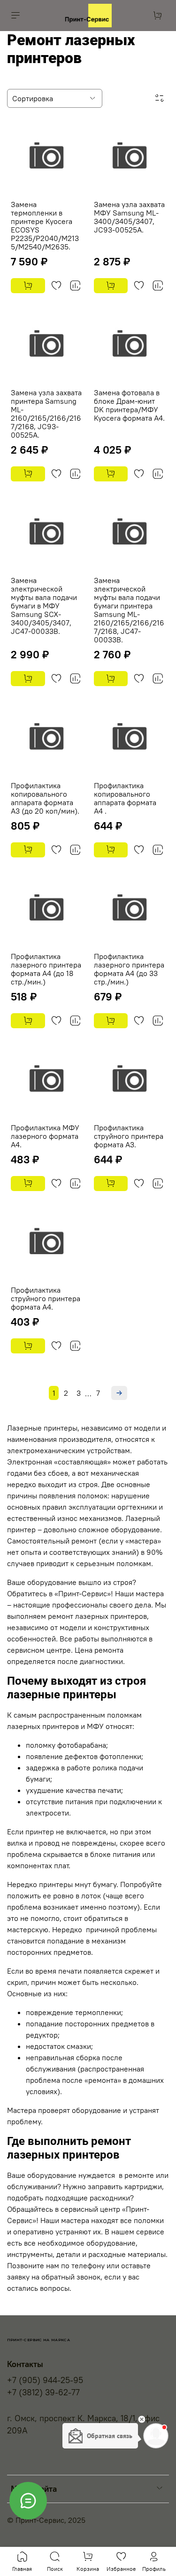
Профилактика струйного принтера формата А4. (46, 1298)
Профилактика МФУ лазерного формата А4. (45, 1136)
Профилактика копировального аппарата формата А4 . (125, 798)
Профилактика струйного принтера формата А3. (129, 1136)
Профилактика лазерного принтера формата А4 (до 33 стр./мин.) (129, 969)
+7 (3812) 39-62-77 (43, 2392)
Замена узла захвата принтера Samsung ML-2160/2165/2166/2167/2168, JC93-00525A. (46, 414)
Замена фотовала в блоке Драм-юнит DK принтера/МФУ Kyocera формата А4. (129, 405)
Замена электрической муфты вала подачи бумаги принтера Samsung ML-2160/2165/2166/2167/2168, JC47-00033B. (129, 610)
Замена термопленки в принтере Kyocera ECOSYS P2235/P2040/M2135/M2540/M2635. (45, 225)
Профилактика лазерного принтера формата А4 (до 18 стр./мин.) (46, 969)
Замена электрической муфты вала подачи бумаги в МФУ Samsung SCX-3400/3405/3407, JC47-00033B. (44, 606)
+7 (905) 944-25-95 (45, 2380)
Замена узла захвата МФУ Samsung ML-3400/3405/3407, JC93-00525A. (129, 217)
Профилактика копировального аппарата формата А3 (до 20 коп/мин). (45, 798)
